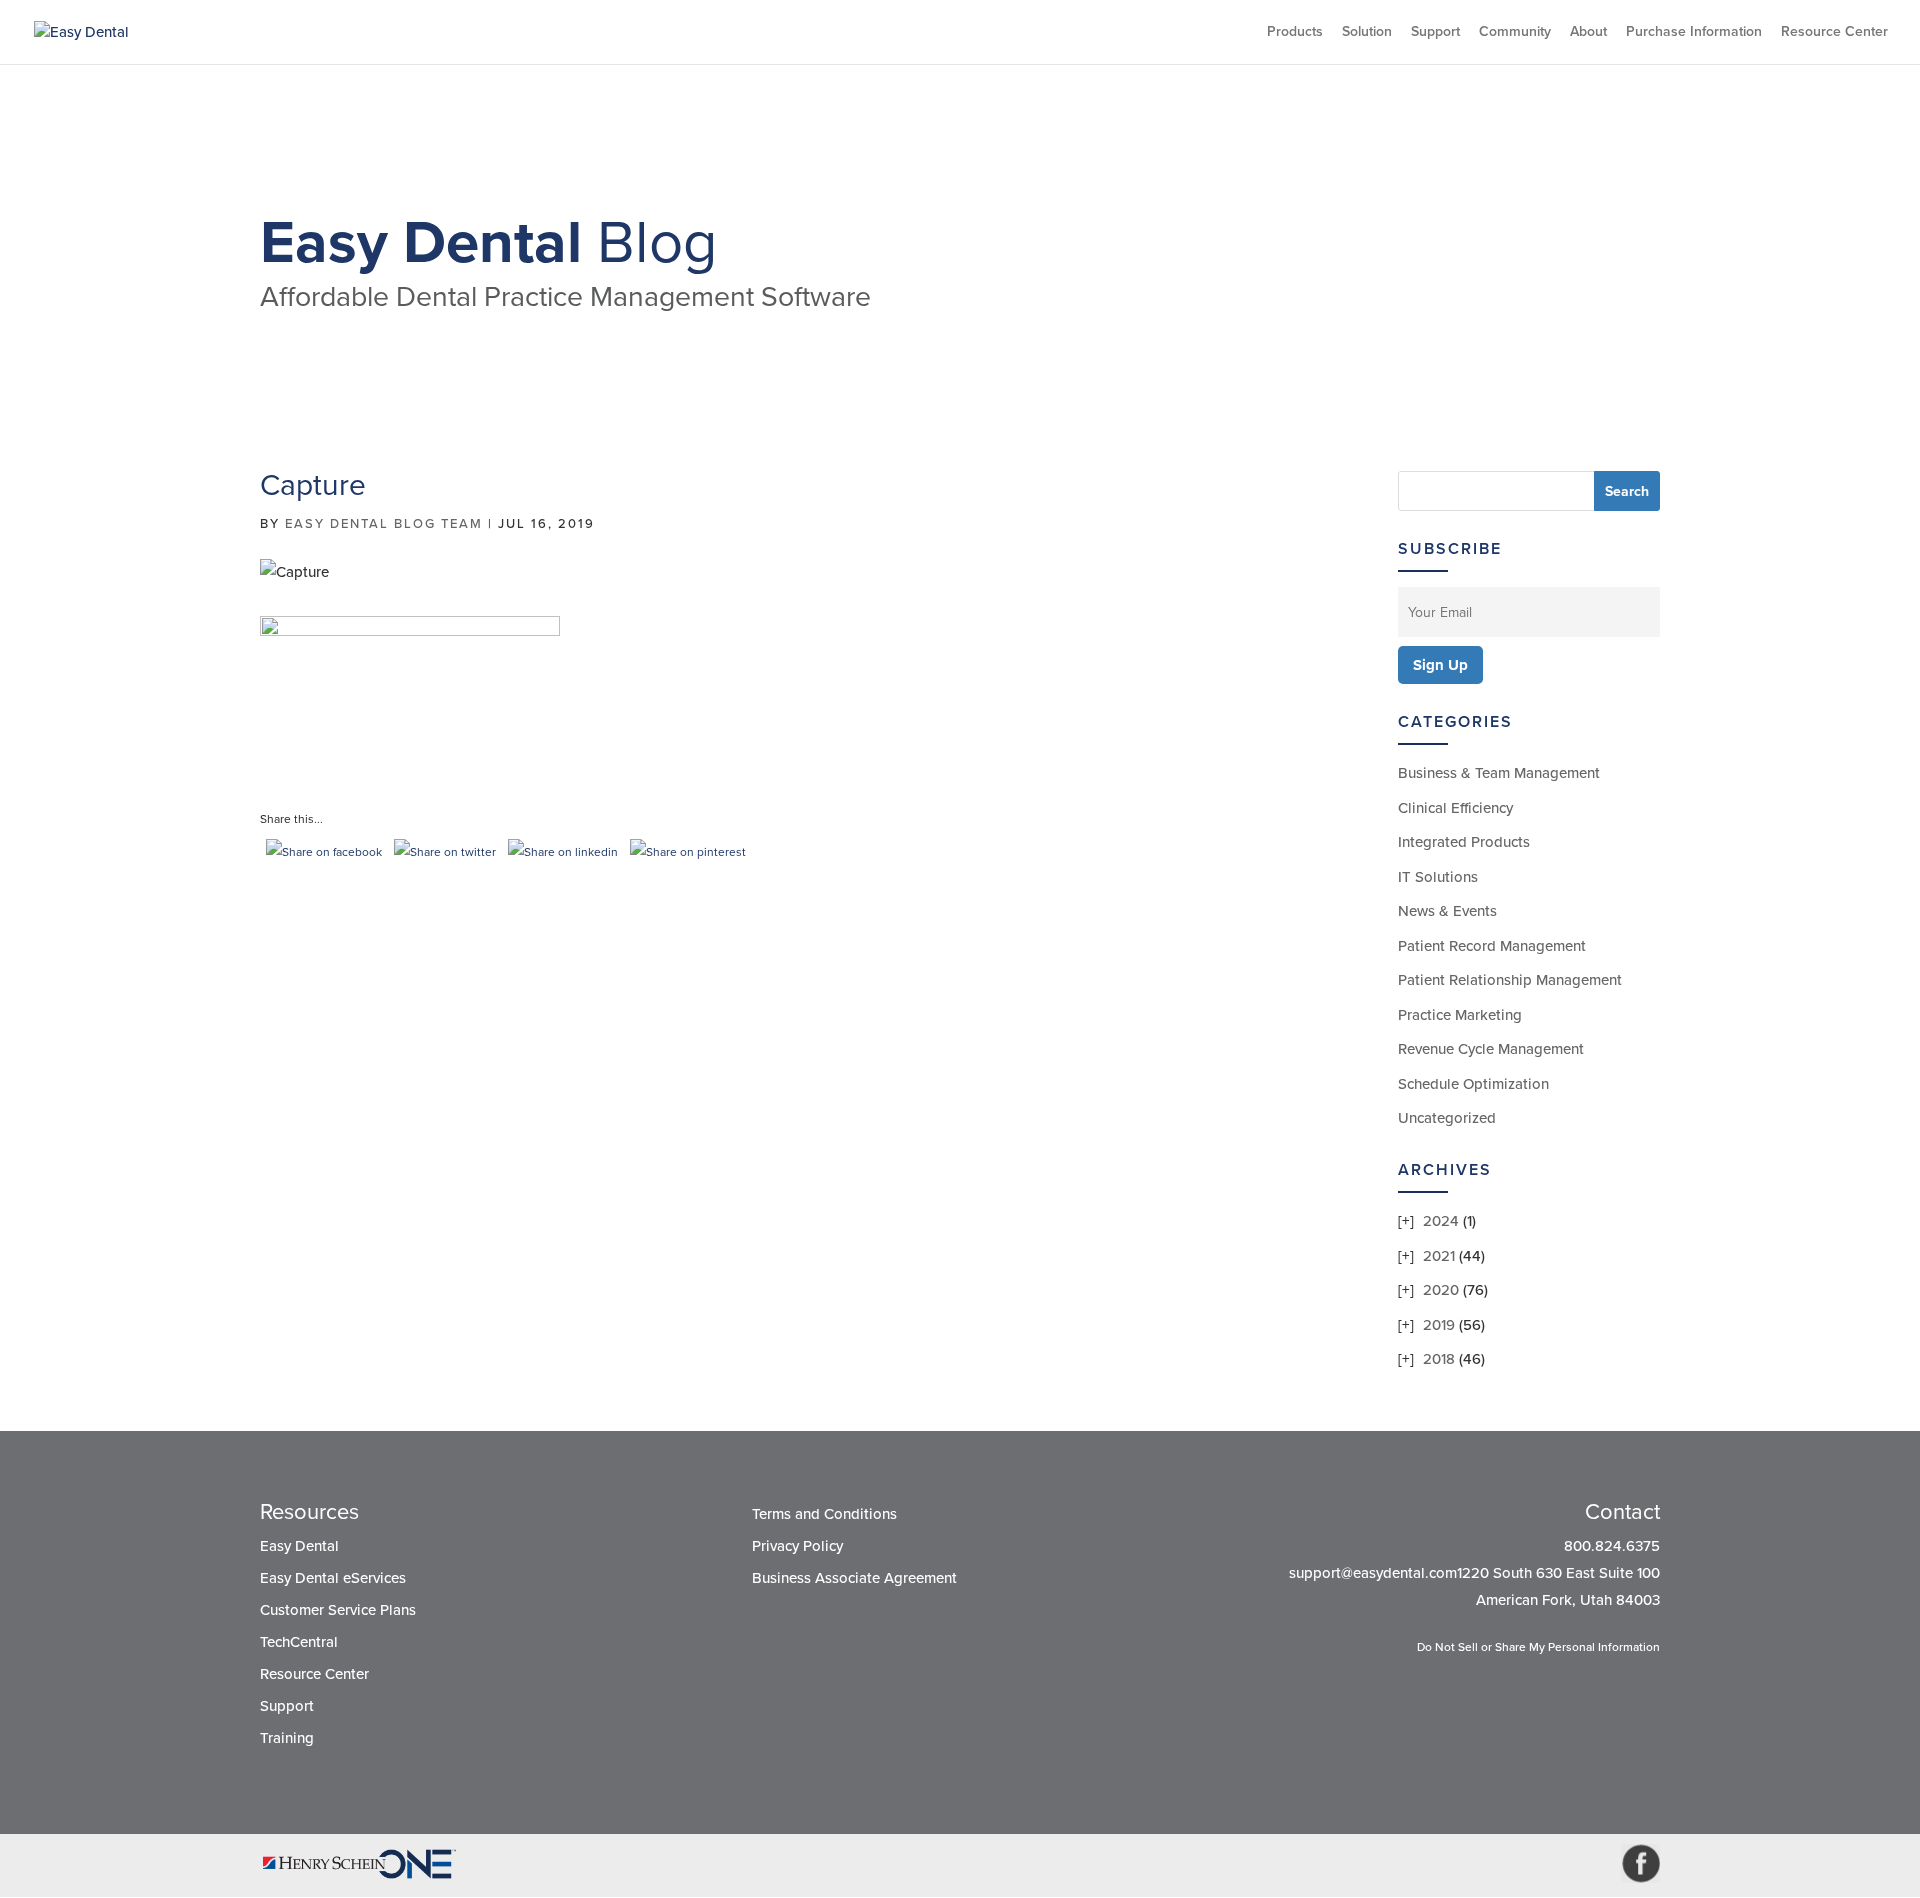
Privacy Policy (797, 1546)
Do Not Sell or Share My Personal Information (1538, 1647)
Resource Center (1834, 32)
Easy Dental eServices (333, 1578)
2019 (1439, 1325)
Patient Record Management (1492, 946)
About (1588, 32)
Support (1435, 32)
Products (1295, 32)
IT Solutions (1438, 877)
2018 (1439, 1359)
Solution (1367, 32)
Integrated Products (1464, 842)
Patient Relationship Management (1510, 980)
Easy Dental (299, 1546)
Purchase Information (1694, 32)
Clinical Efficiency (1455, 808)
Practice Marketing (1460, 1015)
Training (287, 1738)
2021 (1439, 1256)
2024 (1441, 1221)
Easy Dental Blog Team (384, 524)
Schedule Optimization (1473, 1084)
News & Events (1447, 911)
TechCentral (299, 1642)
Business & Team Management (1499, 773)
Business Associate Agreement (854, 1578)
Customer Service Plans (338, 1610)
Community (1515, 32)
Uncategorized (1447, 1118)
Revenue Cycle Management (1491, 1049)
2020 (1441, 1290)
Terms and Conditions (824, 1514)
